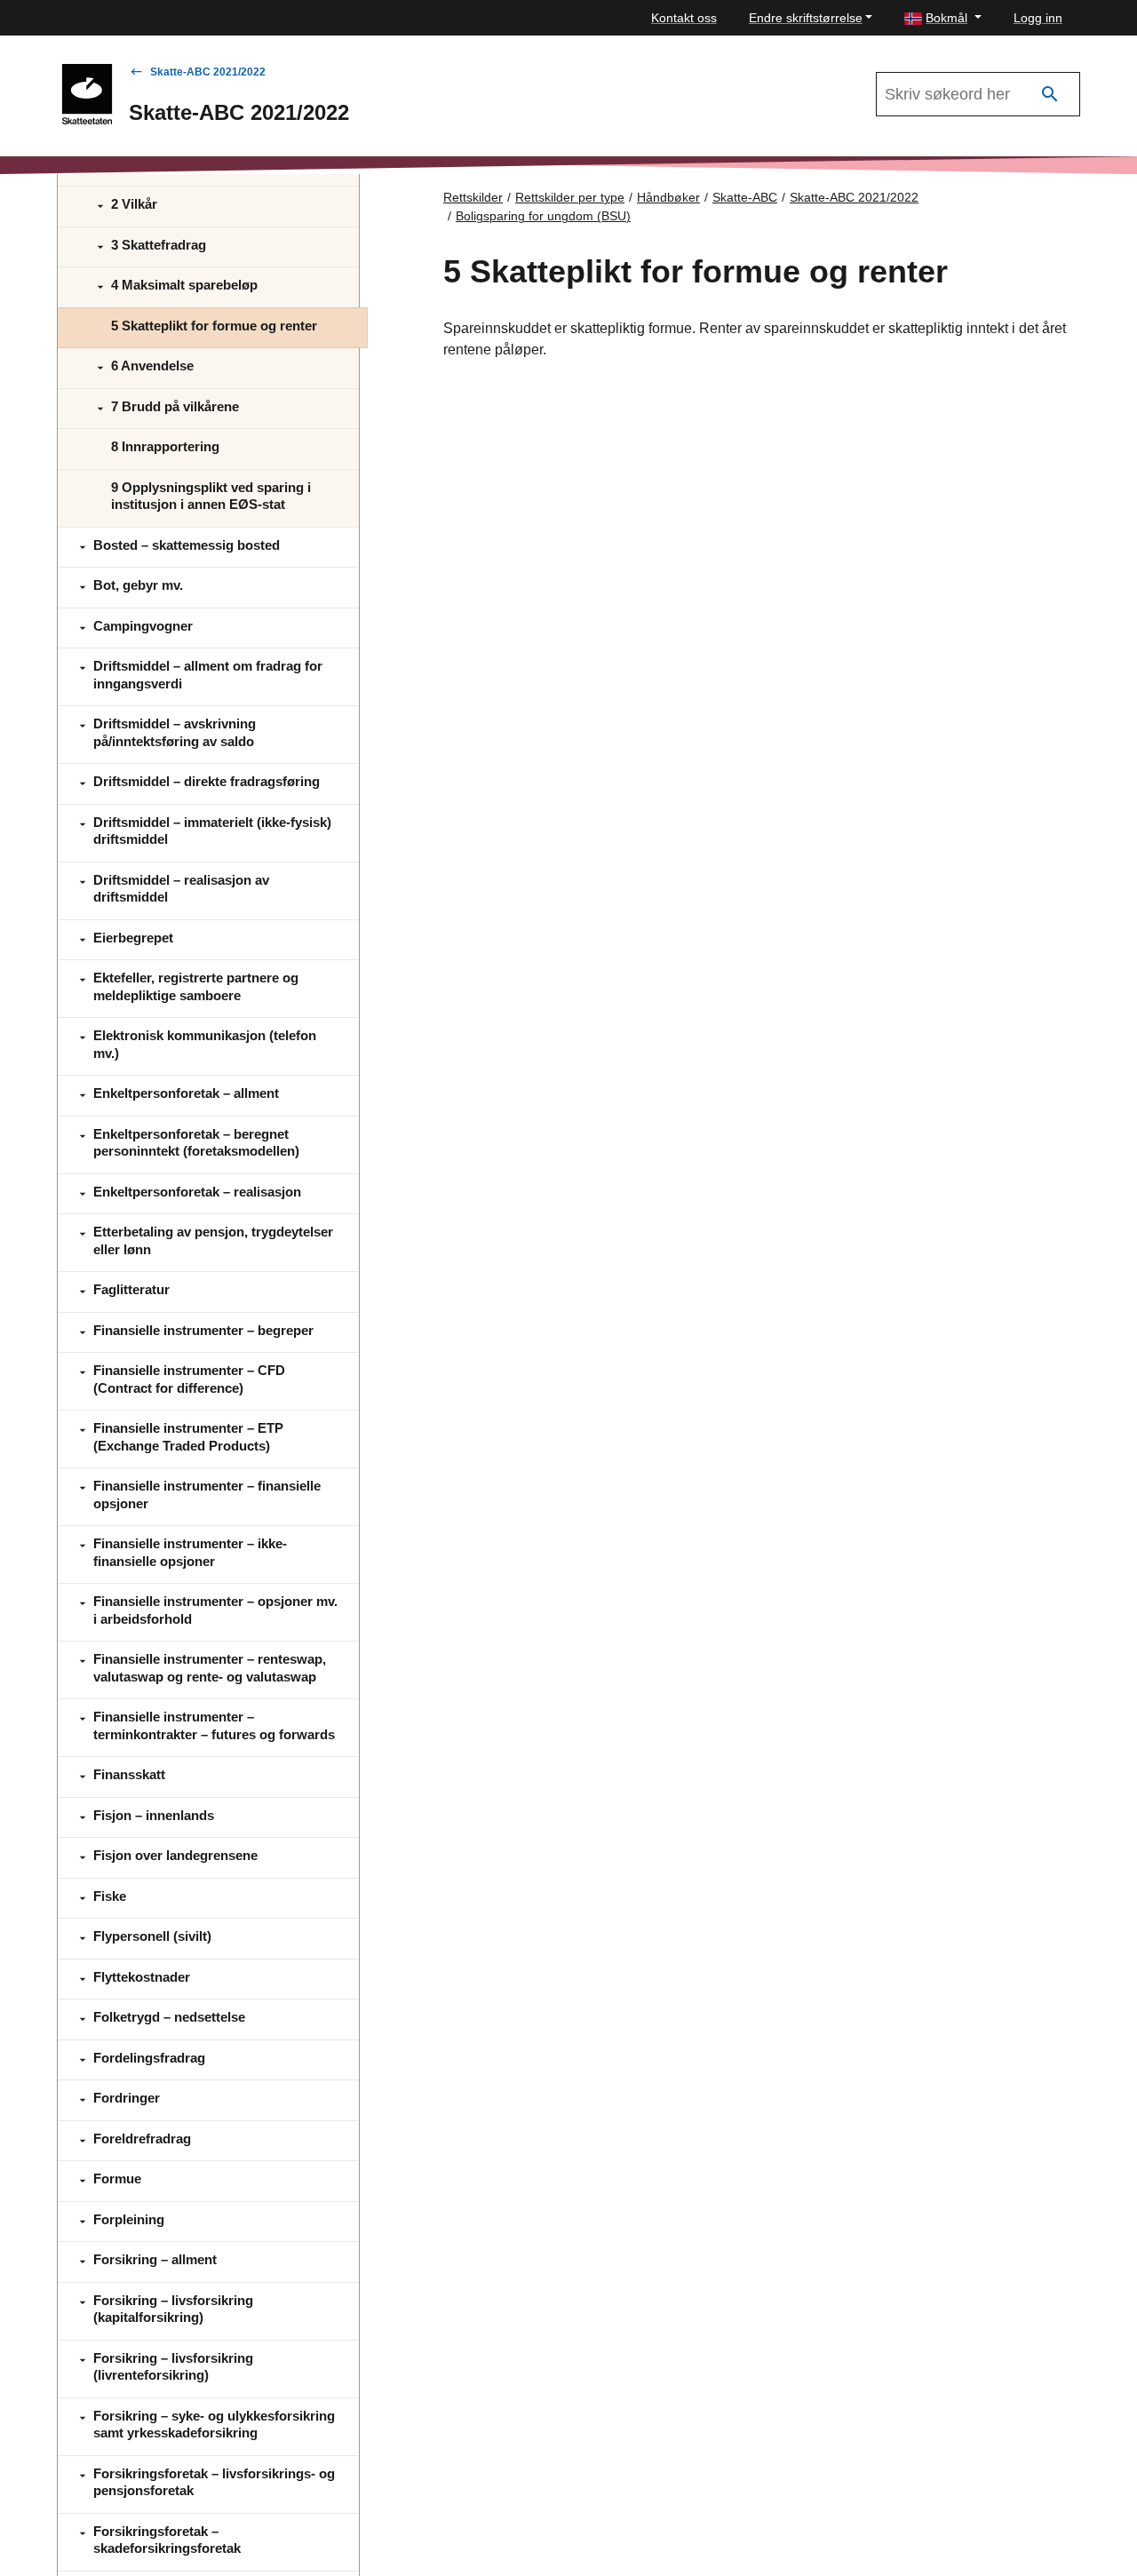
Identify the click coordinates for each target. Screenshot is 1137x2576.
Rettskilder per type (570, 197)
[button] (943, 18)
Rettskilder (473, 197)
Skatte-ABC (745, 197)
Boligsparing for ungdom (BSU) (543, 216)
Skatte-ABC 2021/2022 (208, 72)
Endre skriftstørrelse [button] (806, 18)
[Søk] (1050, 95)
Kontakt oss (684, 18)
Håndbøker (668, 197)
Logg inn (1038, 18)
